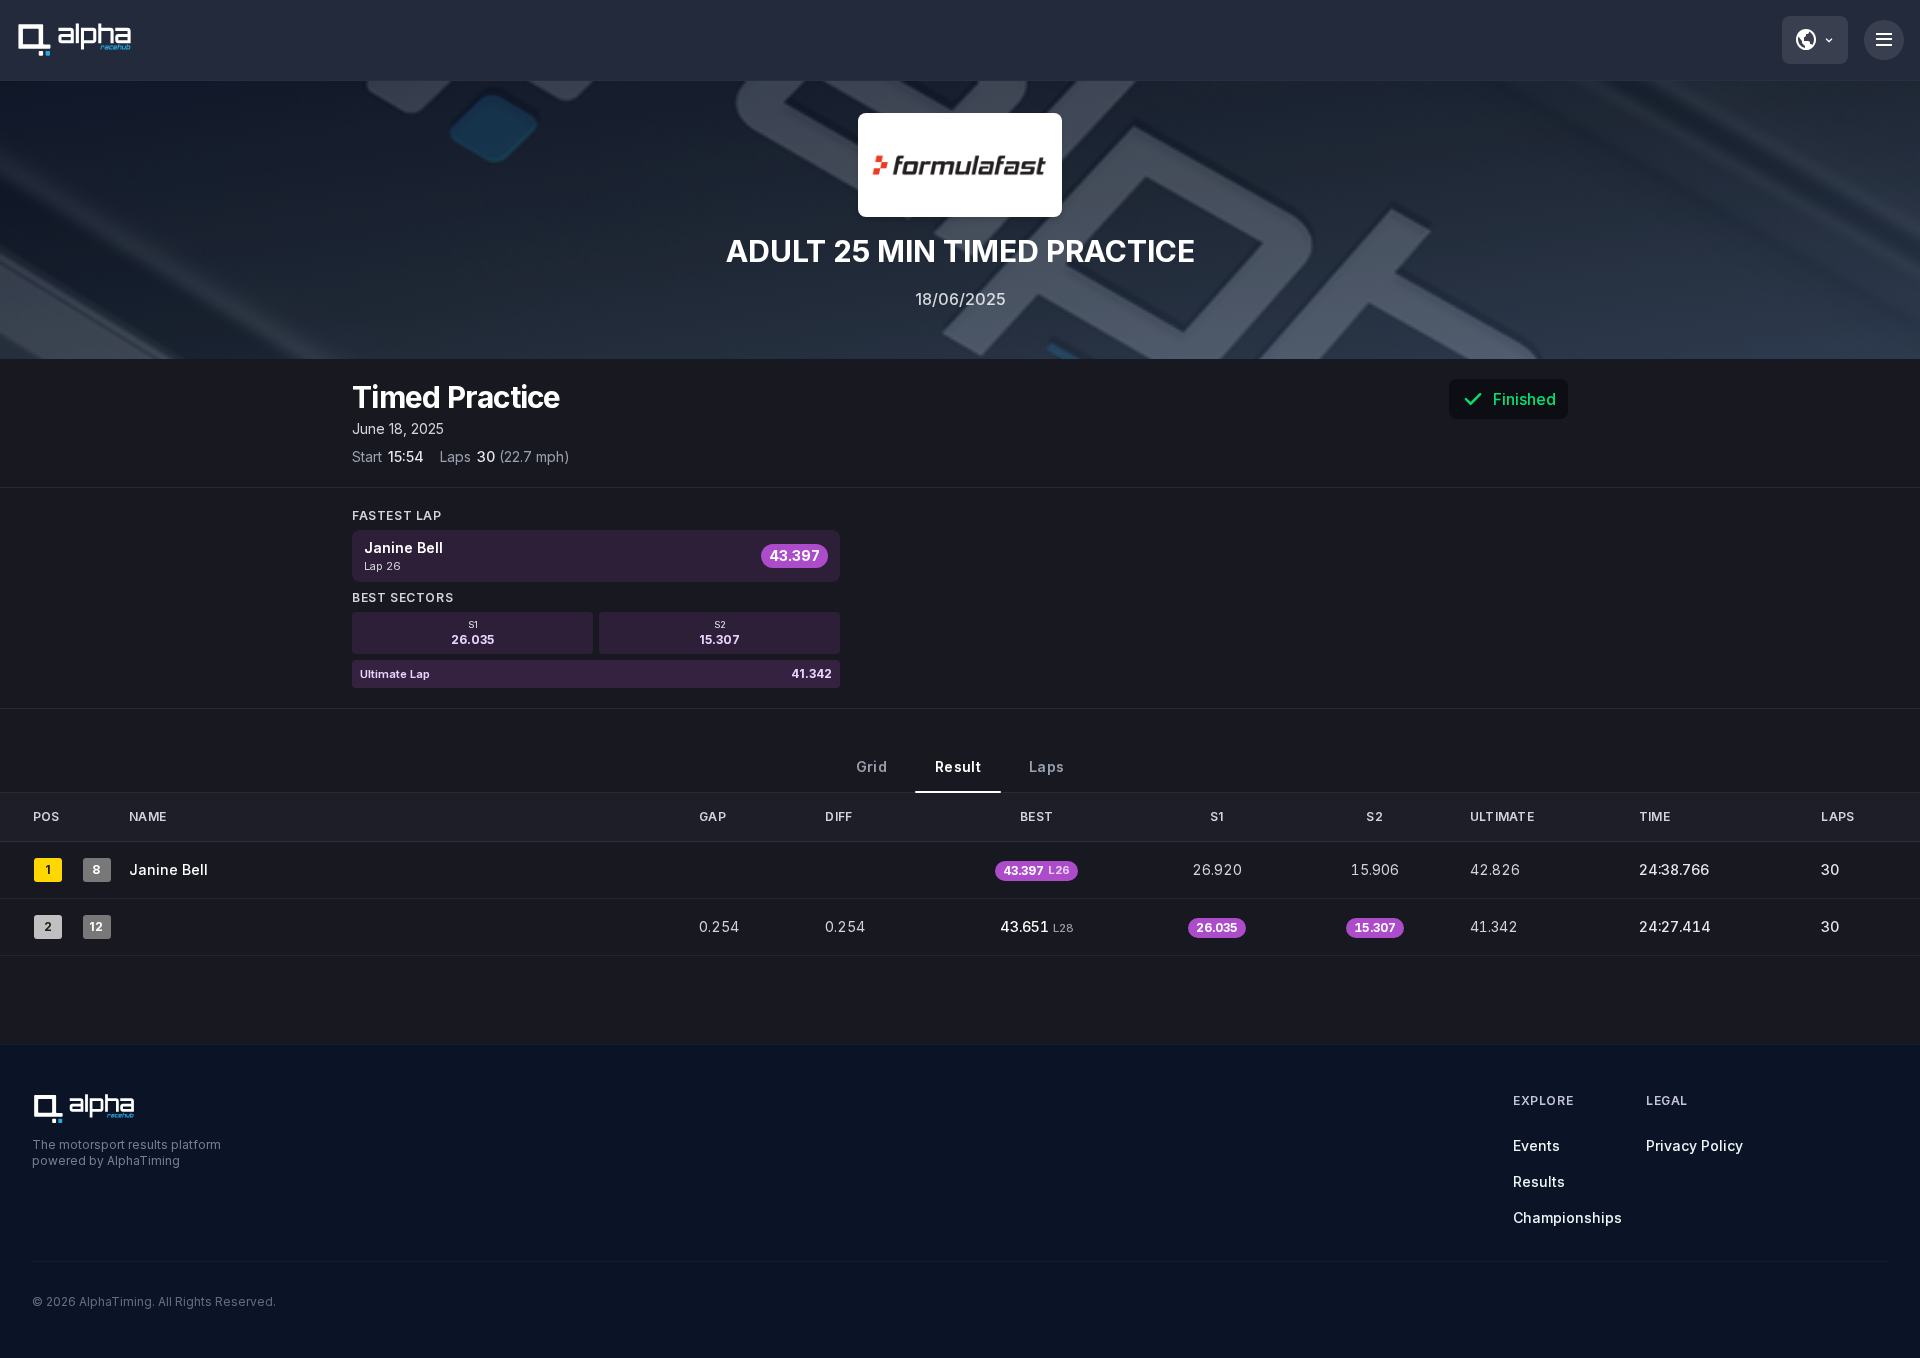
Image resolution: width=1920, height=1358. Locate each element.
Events (1536, 1145)
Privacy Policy (1694, 1145)
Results (1539, 1181)
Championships (1567, 1217)
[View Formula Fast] (960, 165)
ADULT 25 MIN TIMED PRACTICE (960, 251)
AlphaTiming (115, 1301)
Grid (871, 766)
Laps (1046, 766)
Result (958, 766)
